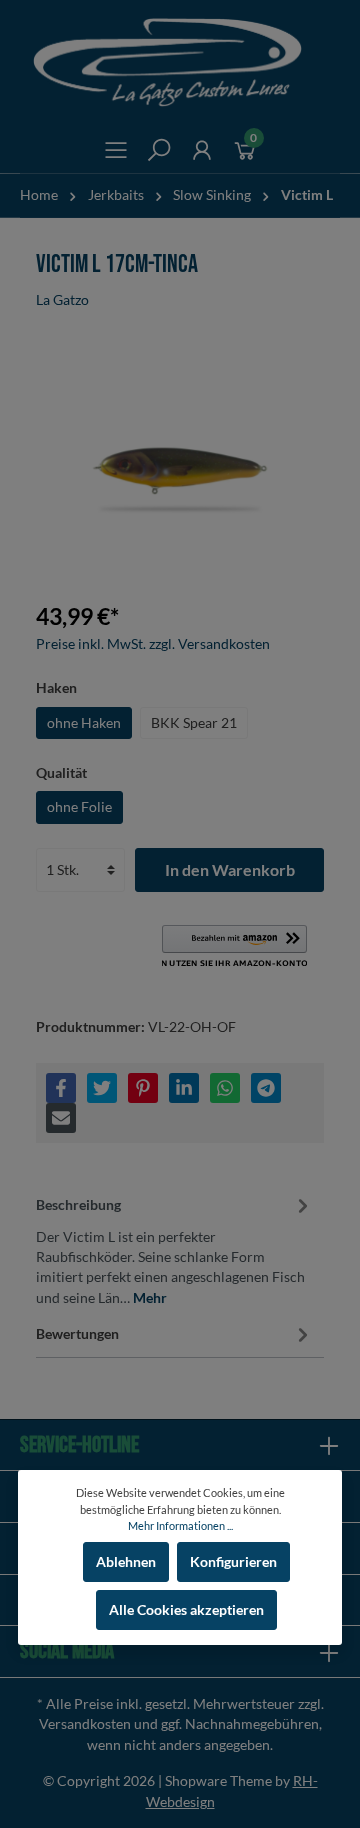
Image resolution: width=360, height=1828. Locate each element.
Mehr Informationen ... (180, 1525)
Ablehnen (126, 1562)
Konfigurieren (233, 1562)
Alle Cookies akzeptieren (186, 1610)
